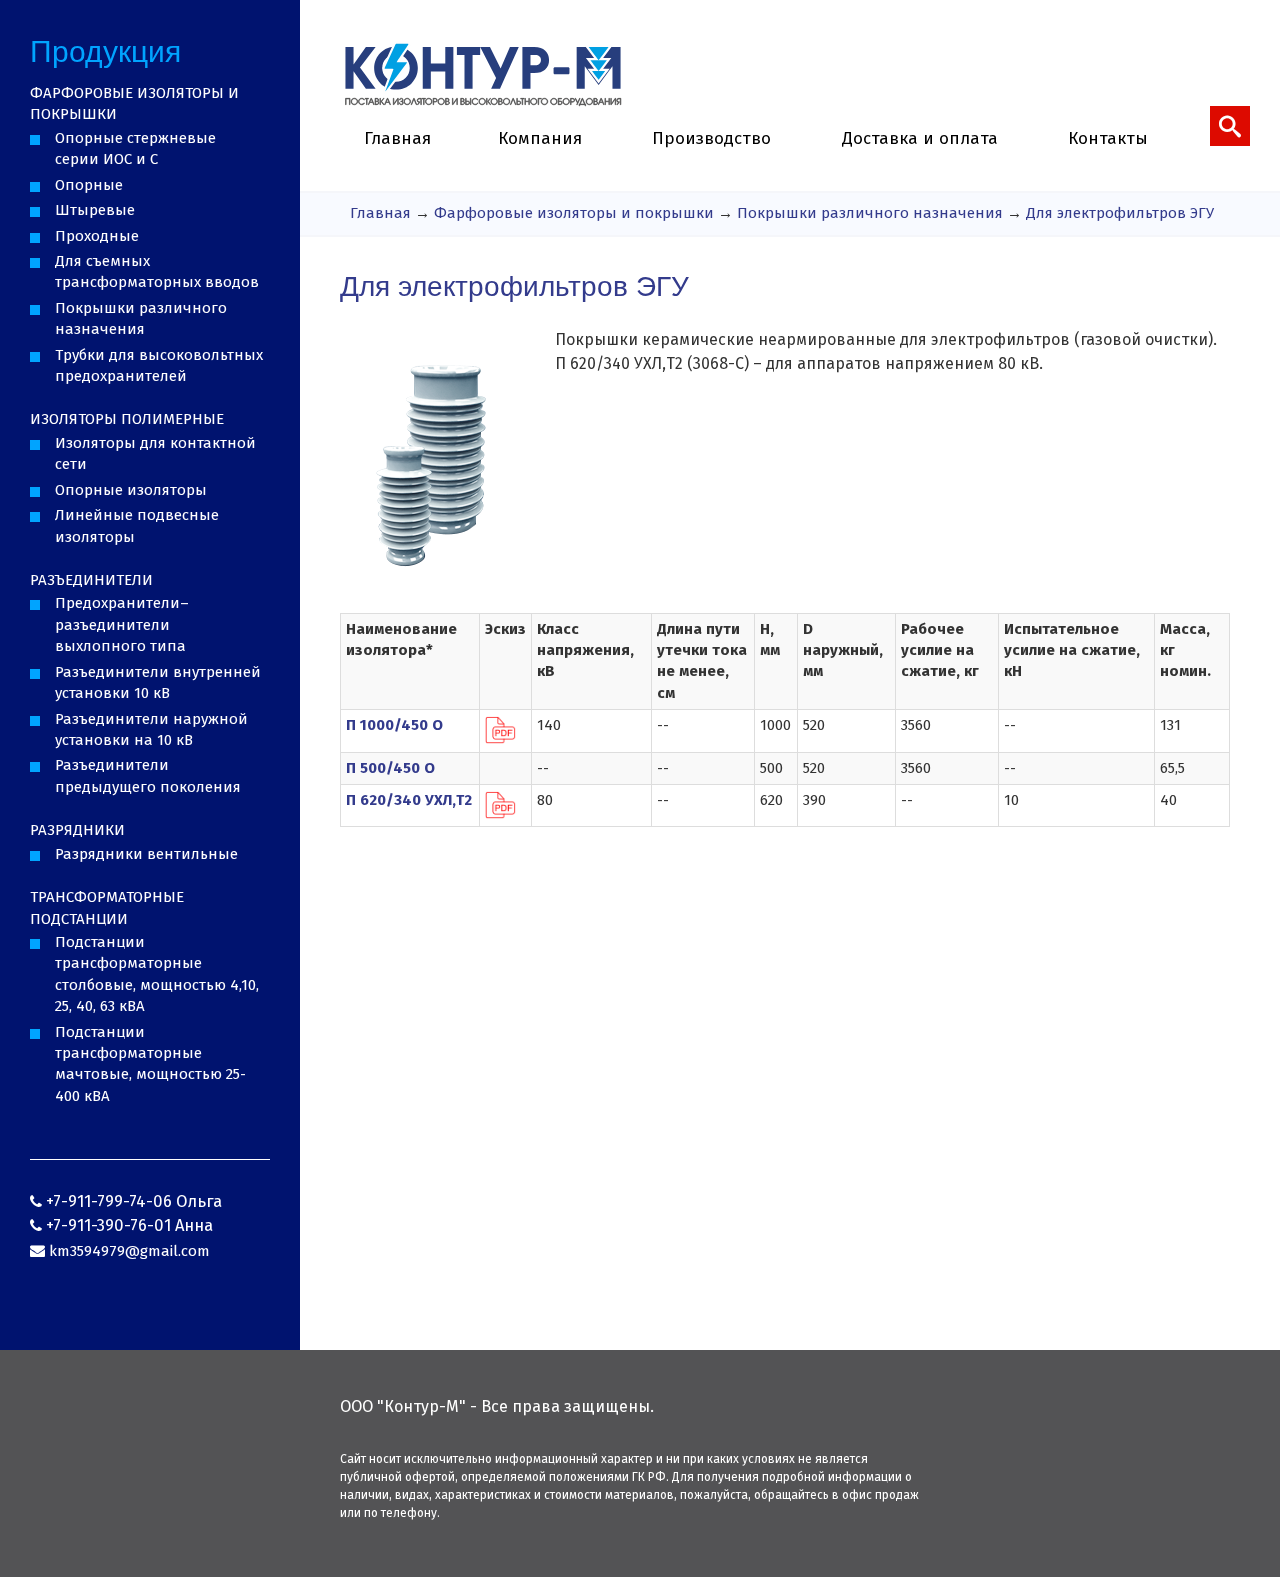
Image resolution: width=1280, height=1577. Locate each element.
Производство (711, 138)
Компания (540, 138)
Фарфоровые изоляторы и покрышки (574, 213)
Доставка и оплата (920, 138)
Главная (397, 138)
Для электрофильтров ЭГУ (1120, 213)
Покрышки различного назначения (870, 213)
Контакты (1108, 138)
